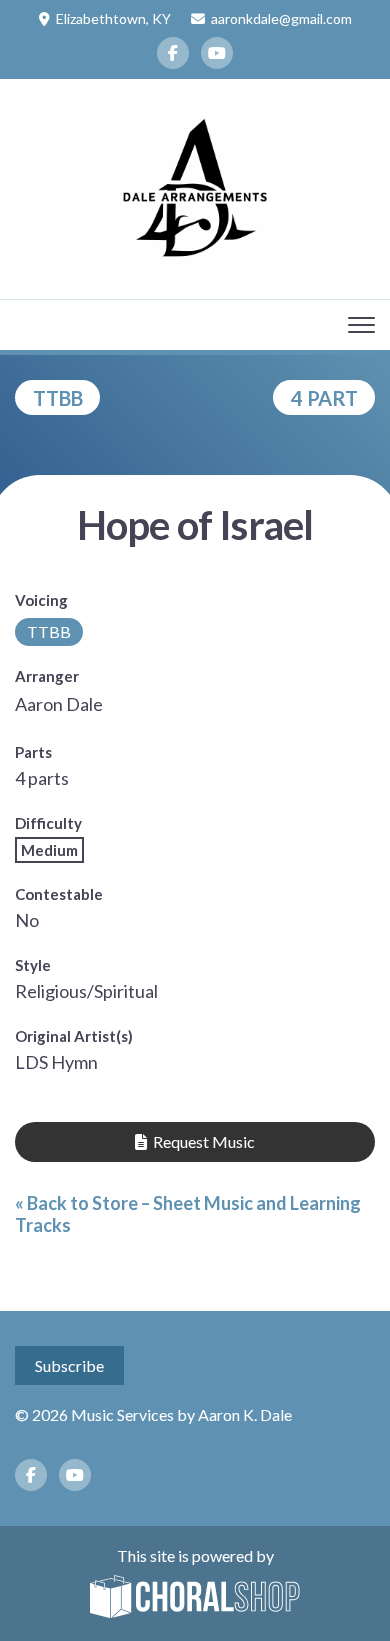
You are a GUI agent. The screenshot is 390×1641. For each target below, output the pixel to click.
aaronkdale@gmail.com (281, 18)
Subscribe (69, 1365)
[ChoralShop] (195, 1598)
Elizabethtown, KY (113, 18)
